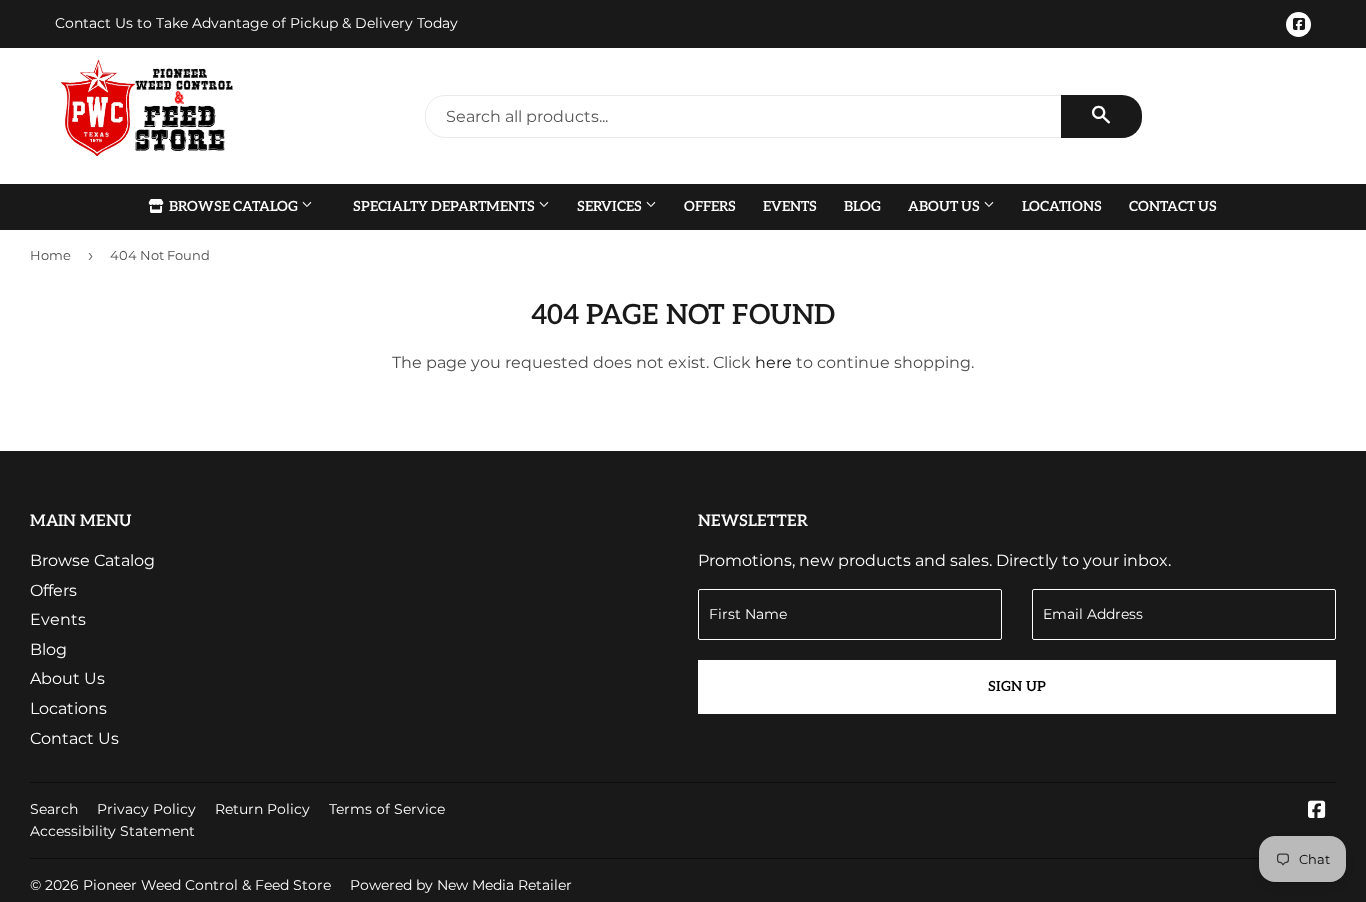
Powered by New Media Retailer (461, 885)
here (773, 362)
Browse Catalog (233, 206)
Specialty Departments (445, 206)
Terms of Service (387, 809)
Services (611, 206)
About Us (945, 206)
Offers (710, 206)
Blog (862, 206)
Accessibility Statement (112, 831)
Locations (1062, 206)
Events (790, 206)
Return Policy (262, 809)
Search (54, 809)
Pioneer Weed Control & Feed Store (207, 885)
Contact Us (1173, 206)
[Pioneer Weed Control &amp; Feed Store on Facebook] (1317, 811)
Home (50, 255)
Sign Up (1017, 686)
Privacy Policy (146, 809)
